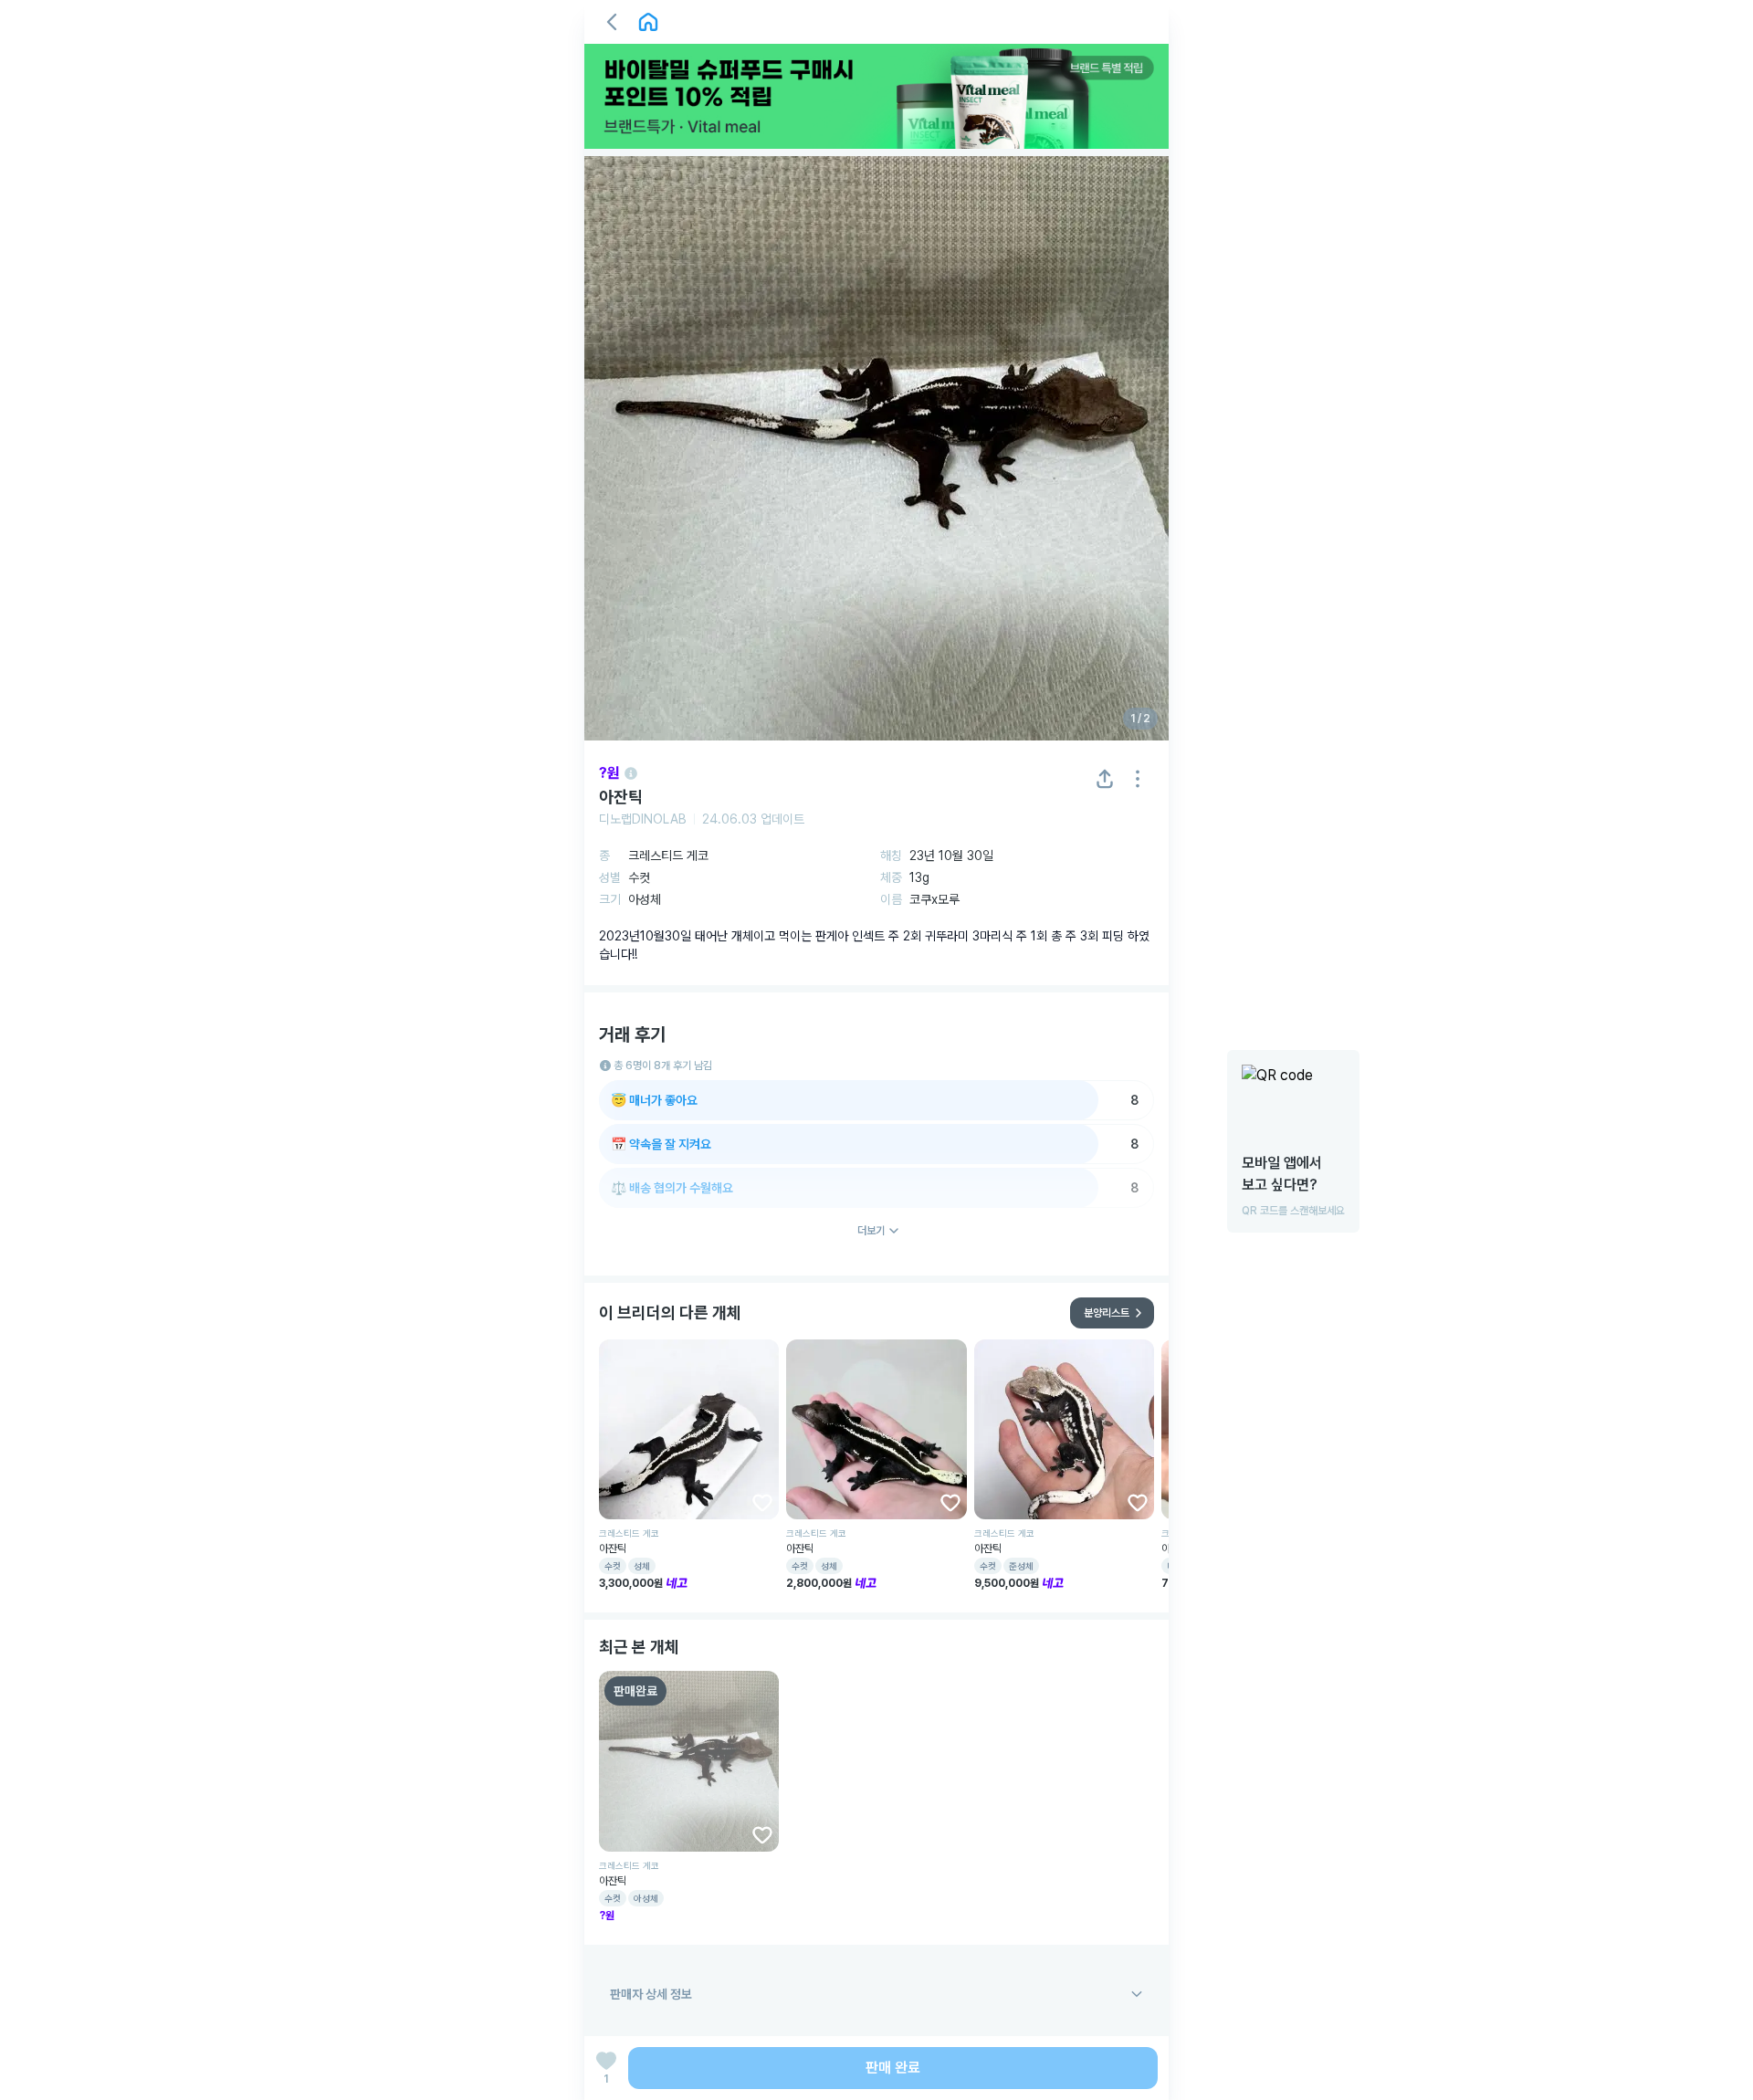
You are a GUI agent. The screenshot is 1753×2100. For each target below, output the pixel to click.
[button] (612, 22)
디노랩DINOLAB (643, 819)
